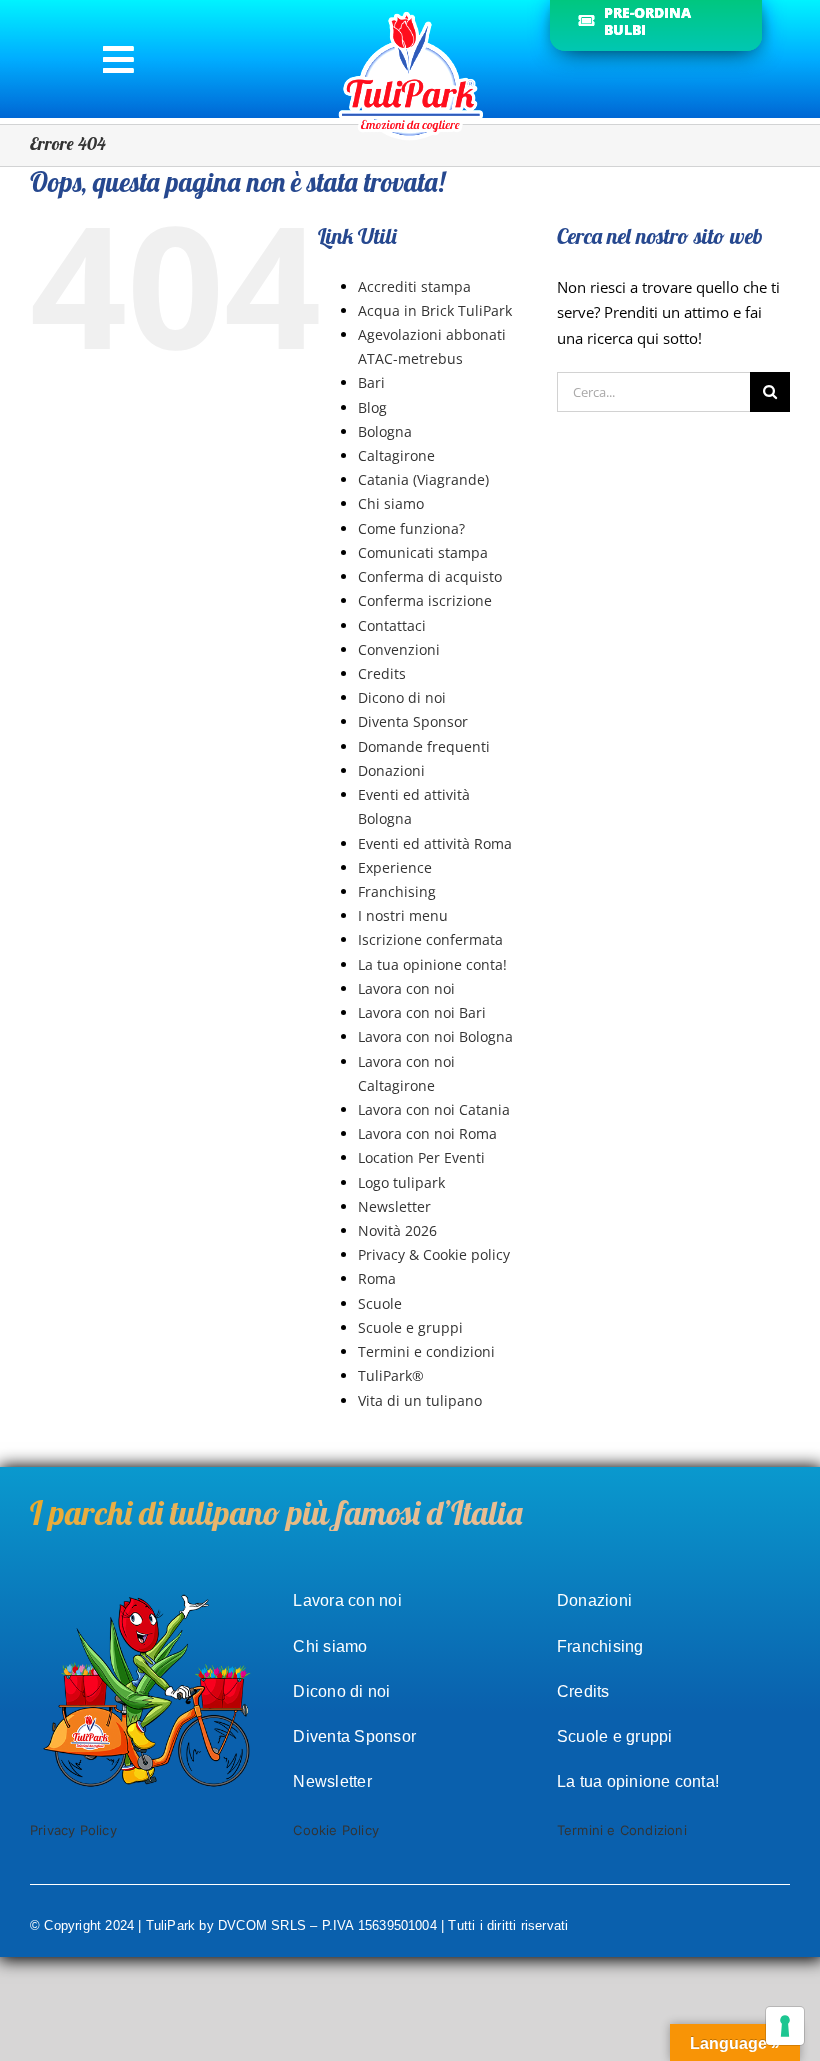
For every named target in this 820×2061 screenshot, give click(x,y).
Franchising (397, 891)
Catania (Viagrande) (423, 479)
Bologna (385, 431)
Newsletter (394, 1206)
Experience (395, 867)
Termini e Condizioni (622, 1830)
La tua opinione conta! (432, 964)
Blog (372, 407)
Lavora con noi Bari (422, 1012)
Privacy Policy (73, 1830)
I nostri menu (403, 915)
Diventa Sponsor (413, 721)
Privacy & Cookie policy (434, 1254)
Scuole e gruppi (410, 1327)
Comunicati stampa (423, 552)
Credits (382, 673)
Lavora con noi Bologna (435, 1036)
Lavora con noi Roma (427, 1133)
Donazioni (391, 770)
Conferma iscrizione (425, 600)
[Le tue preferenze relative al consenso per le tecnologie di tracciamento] (785, 2026)
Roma (377, 1278)
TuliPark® (391, 1375)
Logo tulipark (401, 1182)
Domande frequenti (424, 746)
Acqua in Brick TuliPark (435, 310)
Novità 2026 (397, 1230)
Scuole (380, 1303)
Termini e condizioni (426, 1351)
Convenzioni (399, 649)
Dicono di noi (402, 697)
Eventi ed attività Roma (435, 843)
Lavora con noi (406, 988)
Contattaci (392, 625)
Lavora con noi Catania (434, 1109)
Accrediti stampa (414, 286)
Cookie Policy (336, 1830)
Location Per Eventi (421, 1157)
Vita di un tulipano (420, 1400)
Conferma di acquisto (430, 576)
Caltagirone (396, 455)
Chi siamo (391, 503)
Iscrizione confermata (430, 939)
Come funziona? (411, 528)
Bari (371, 382)
